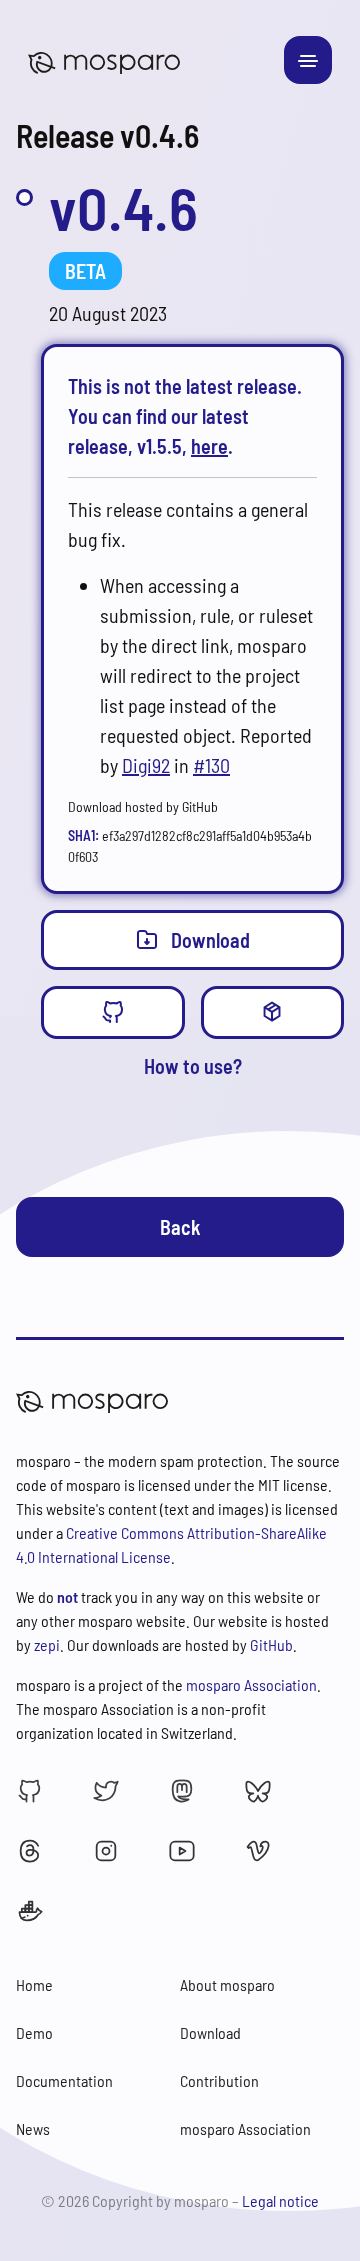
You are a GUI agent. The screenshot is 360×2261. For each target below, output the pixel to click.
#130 (211, 765)
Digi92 (146, 765)
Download (210, 940)
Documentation (64, 2080)
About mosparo (227, 1984)
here (209, 446)
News (33, 2128)
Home (34, 1984)
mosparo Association (251, 1684)
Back (180, 1227)
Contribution (219, 2080)
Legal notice (280, 2200)
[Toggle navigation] (308, 60)
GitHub (271, 1644)
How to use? (193, 1066)
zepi (47, 1644)
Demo (34, 2032)
